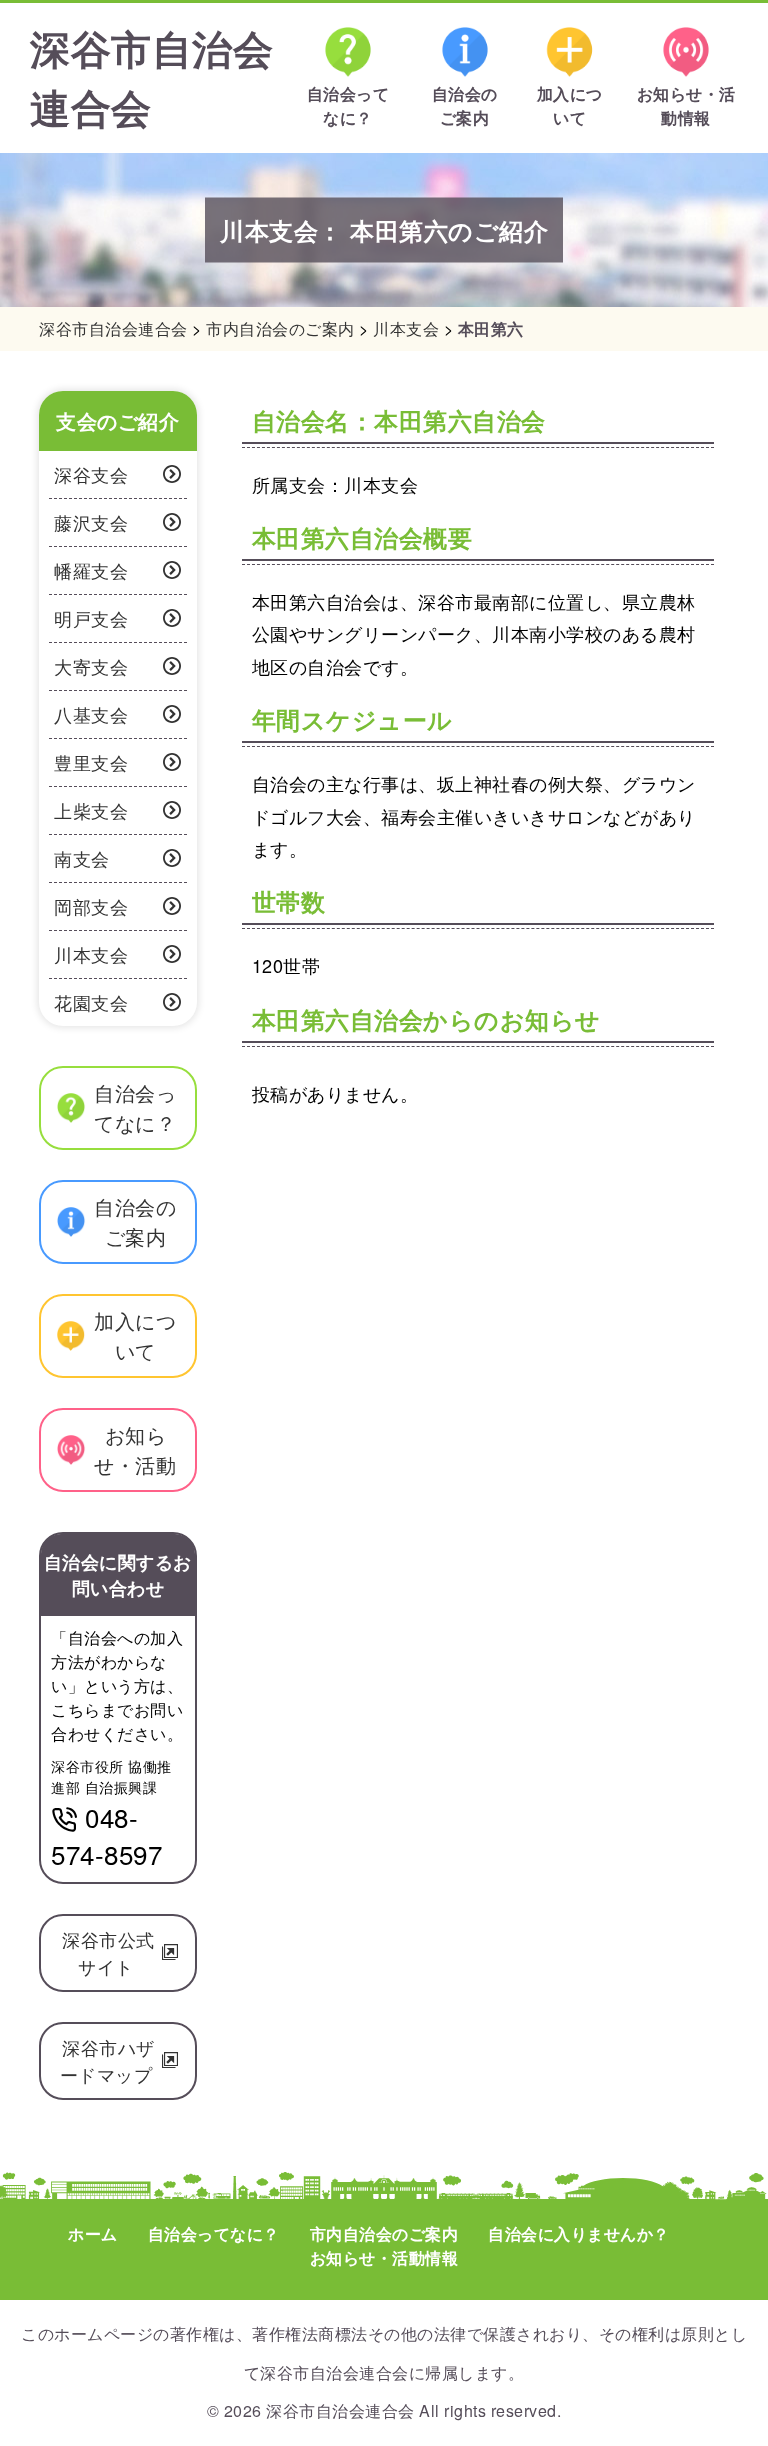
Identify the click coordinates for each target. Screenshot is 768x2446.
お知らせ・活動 (135, 1449)
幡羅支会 (91, 570)
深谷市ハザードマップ (109, 2060)
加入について (570, 105)
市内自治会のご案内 (384, 2233)
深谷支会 (91, 474)
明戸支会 (91, 618)
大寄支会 (91, 666)
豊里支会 (91, 762)
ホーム (93, 2233)
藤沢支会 (91, 522)
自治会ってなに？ (348, 105)
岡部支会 (91, 906)
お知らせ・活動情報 (686, 105)
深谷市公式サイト (108, 1952)
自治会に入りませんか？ (579, 2233)
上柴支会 (91, 810)
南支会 (82, 858)
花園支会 (91, 1002)
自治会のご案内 (465, 105)
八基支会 (91, 714)
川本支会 (91, 954)
